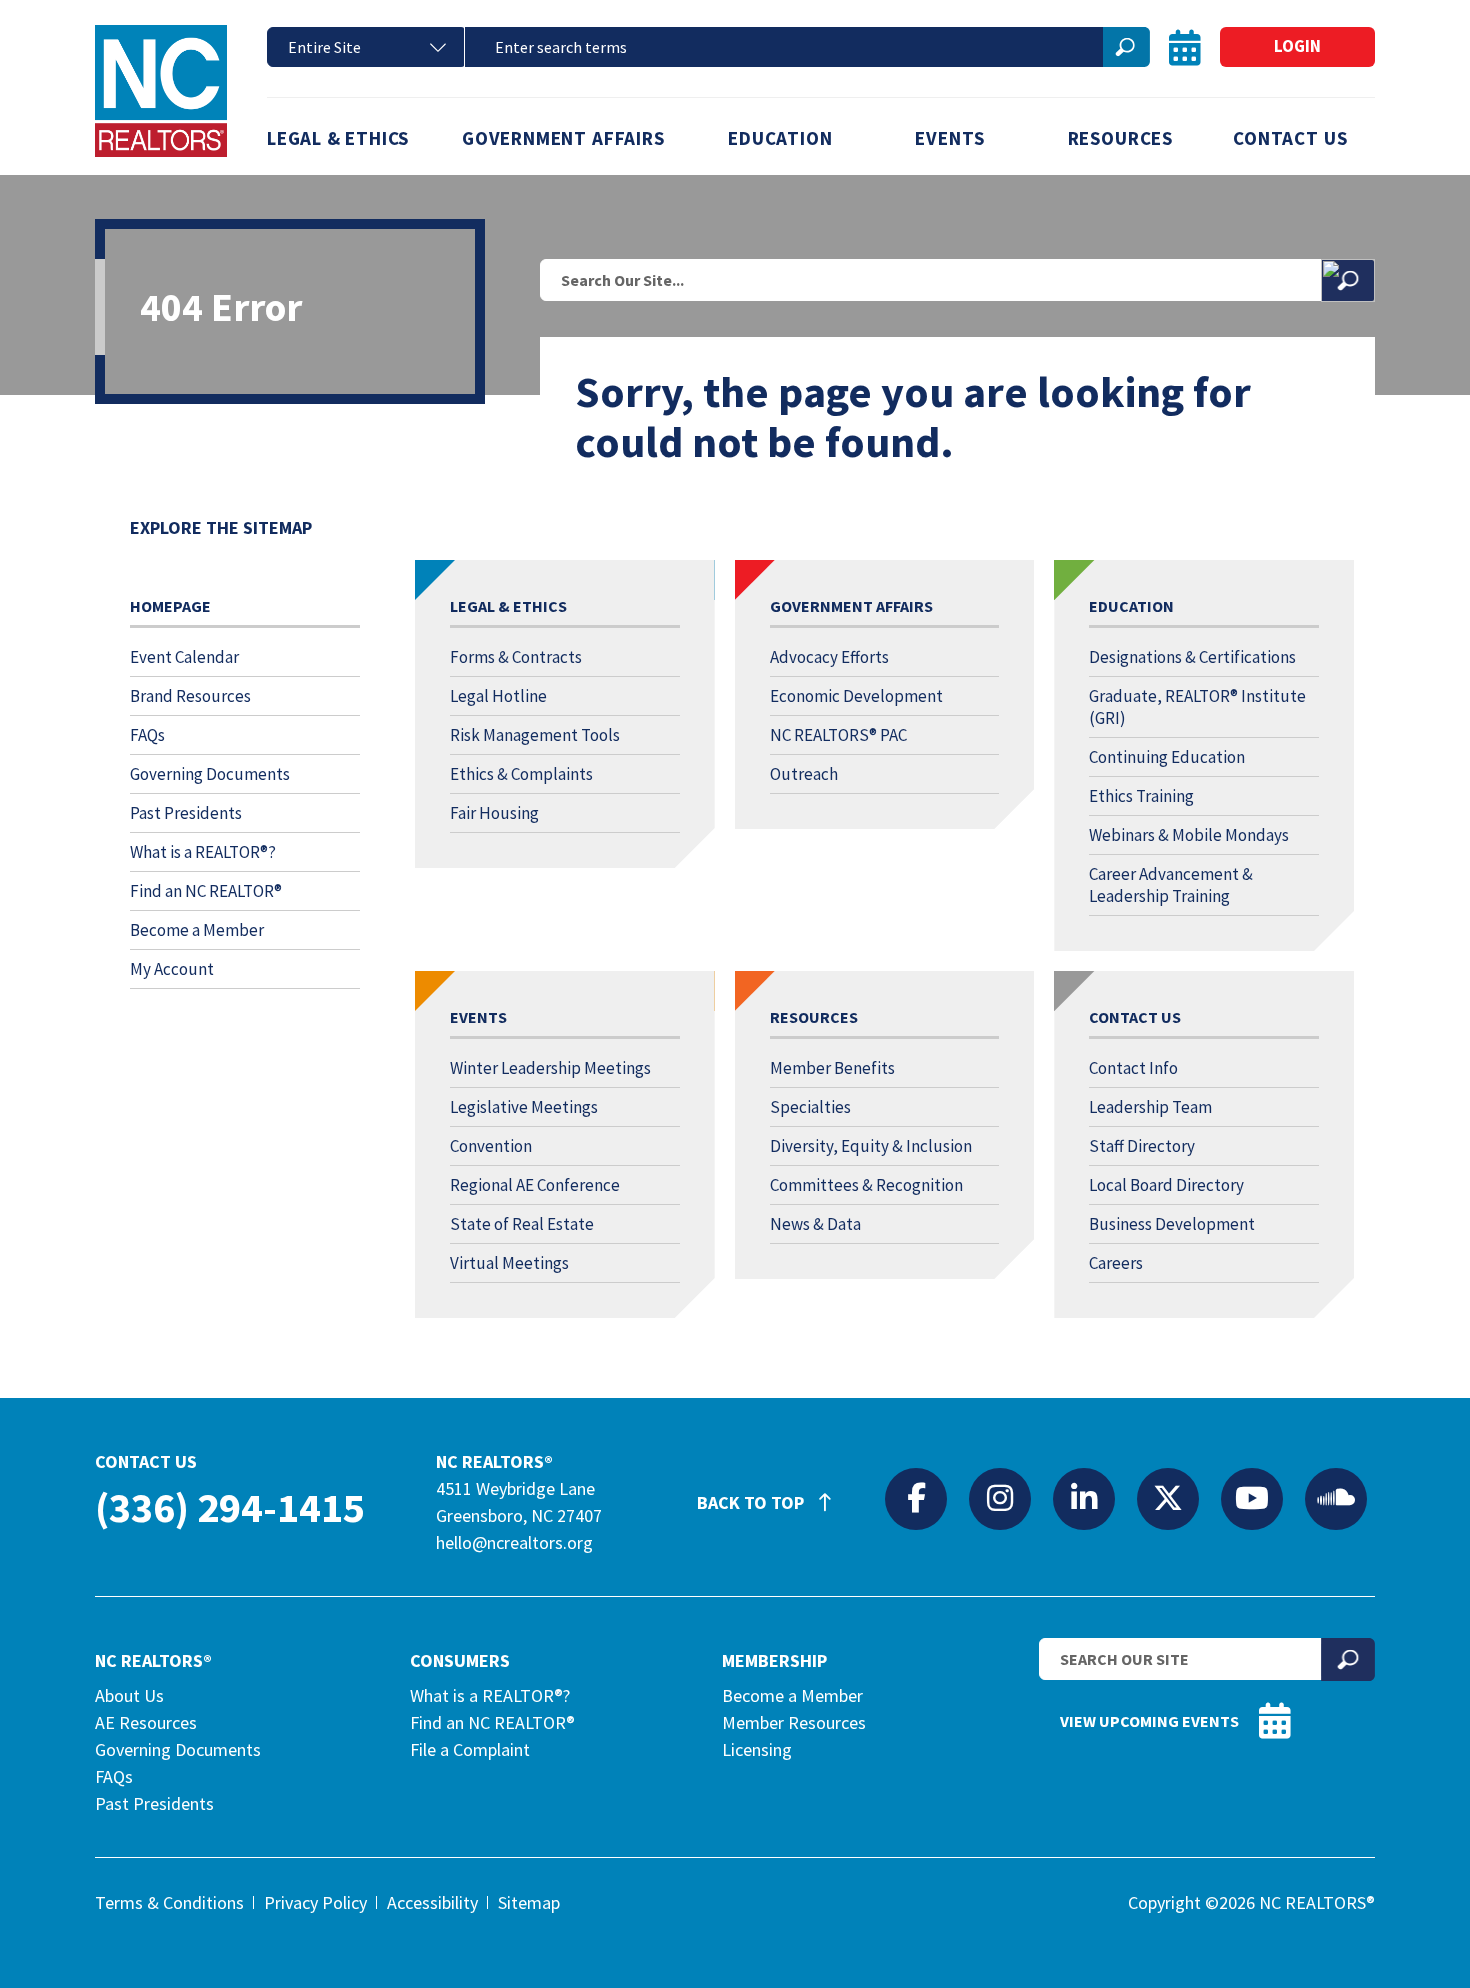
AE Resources (146, 1722)
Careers (1116, 1263)
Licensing (757, 1749)
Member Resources (794, 1722)
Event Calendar (184, 657)
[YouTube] (1252, 1498)
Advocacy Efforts (829, 657)
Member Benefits (832, 1068)
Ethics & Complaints (521, 774)
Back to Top (752, 1502)
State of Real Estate (522, 1224)
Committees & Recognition (866, 1185)
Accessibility (432, 1902)
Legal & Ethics (338, 138)
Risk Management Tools (535, 735)
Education (780, 138)
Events (950, 138)
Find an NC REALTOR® (206, 891)
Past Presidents (186, 813)
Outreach (804, 774)
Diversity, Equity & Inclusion (871, 1146)
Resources (1120, 138)
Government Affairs (563, 138)
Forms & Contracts (516, 657)
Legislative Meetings (524, 1107)
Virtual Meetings (509, 1263)
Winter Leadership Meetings (550, 1068)
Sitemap (529, 1902)
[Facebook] (916, 1498)
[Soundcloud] (1336, 1498)
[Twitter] (1168, 1498)
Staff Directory (1142, 1146)
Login (1297, 46)
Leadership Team (1150, 1107)
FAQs (147, 735)
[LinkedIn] (1084, 1498)
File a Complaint (470, 1749)
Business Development (1172, 1224)
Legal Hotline (498, 696)
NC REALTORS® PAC (838, 735)
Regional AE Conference (535, 1185)
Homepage (170, 606)
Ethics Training (1141, 796)
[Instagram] (1000, 1498)
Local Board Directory (1166, 1185)
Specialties (810, 1107)
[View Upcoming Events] (1185, 47)
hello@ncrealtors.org (514, 1542)
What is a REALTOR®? (203, 852)
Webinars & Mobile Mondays (1189, 835)
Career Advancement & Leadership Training (1171, 885)
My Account (172, 969)
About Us (129, 1695)
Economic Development (856, 696)
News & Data (815, 1224)
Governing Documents (210, 774)
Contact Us (1290, 138)
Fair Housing (494, 813)
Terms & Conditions (169, 1902)
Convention (491, 1146)
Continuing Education (1167, 757)
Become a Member (197, 930)
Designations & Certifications (1192, 657)
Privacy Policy (315, 1902)
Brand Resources (190, 696)
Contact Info (1133, 1068)
